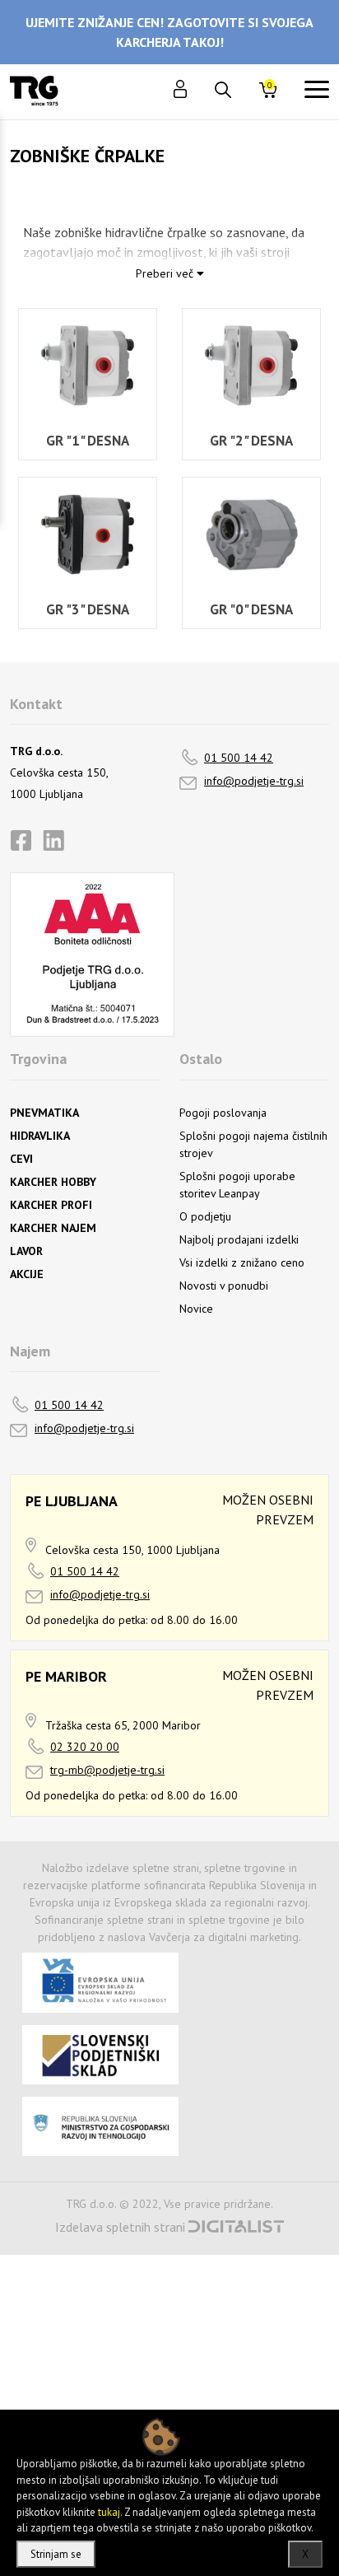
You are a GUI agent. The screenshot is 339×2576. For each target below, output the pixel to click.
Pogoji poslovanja (223, 1113)
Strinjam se (56, 2554)
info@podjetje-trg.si (254, 781)
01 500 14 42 (239, 758)
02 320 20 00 (85, 1747)
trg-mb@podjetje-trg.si (107, 1770)
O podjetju (205, 1216)
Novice (196, 1309)
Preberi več (166, 273)
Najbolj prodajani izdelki (239, 1239)
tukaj (109, 2512)
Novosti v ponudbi (224, 1286)
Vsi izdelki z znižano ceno (242, 1262)
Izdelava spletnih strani (120, 2227)
